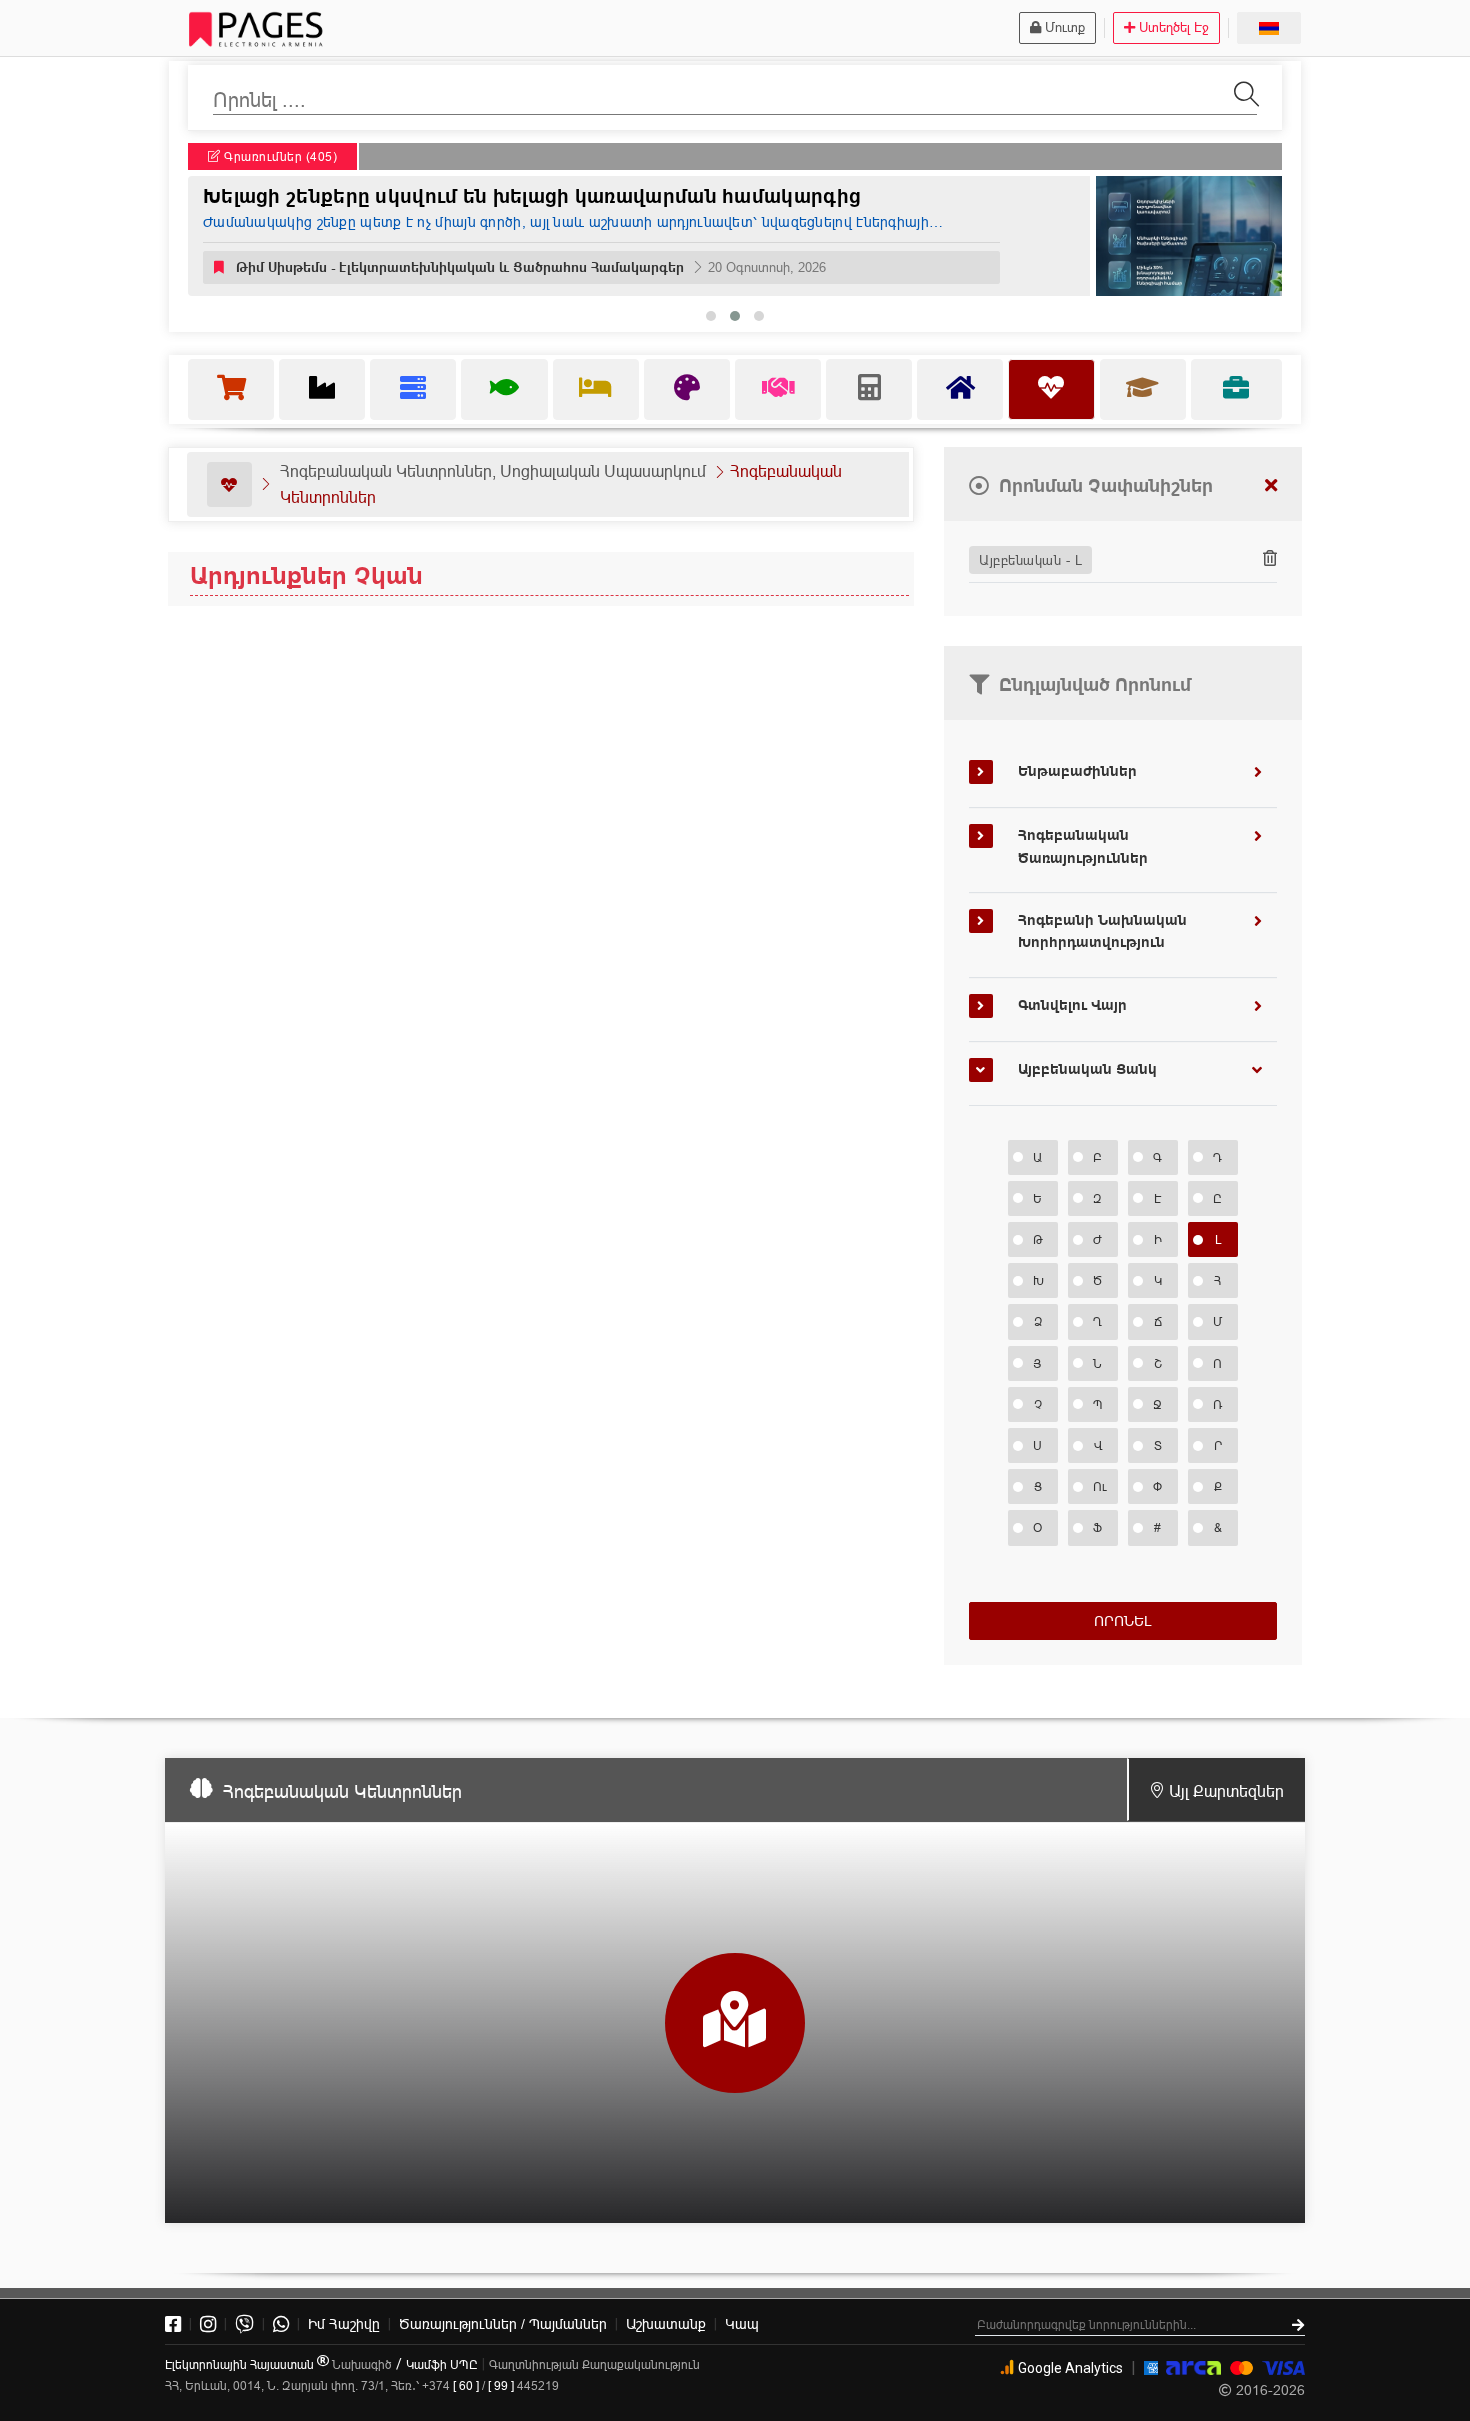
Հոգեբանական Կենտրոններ (342, 1791)
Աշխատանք (666, 2324)
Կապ (742, 2324)
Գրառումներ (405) (279, 156)
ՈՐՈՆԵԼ (1122, 1621)
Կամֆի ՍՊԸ (442, 2364)
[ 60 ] (466, 2385)
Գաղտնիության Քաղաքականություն (594, 2364)
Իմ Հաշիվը (344, 2324)
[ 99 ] (501, 2385)
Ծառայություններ (503, 2324)
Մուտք (1065, 27)
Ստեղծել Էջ (1174, 27)
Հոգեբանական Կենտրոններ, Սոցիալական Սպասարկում (493, 471)
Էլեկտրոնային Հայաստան (241, 2364)
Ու (1100, 1486)
